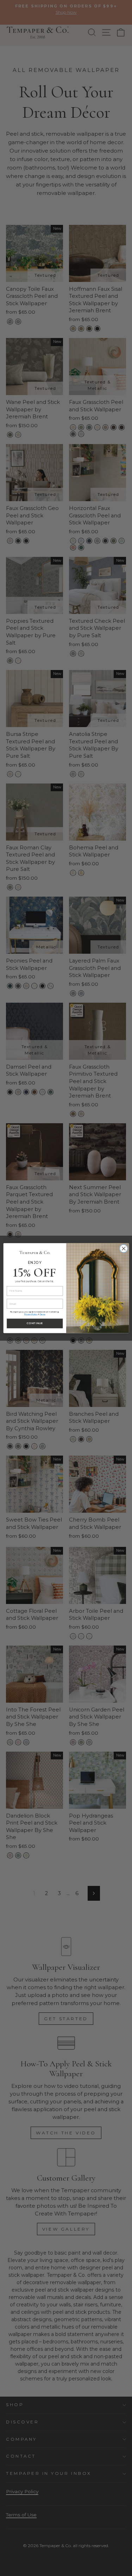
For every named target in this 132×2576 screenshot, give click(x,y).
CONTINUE (35, 1323)
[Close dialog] (123, 1249)
